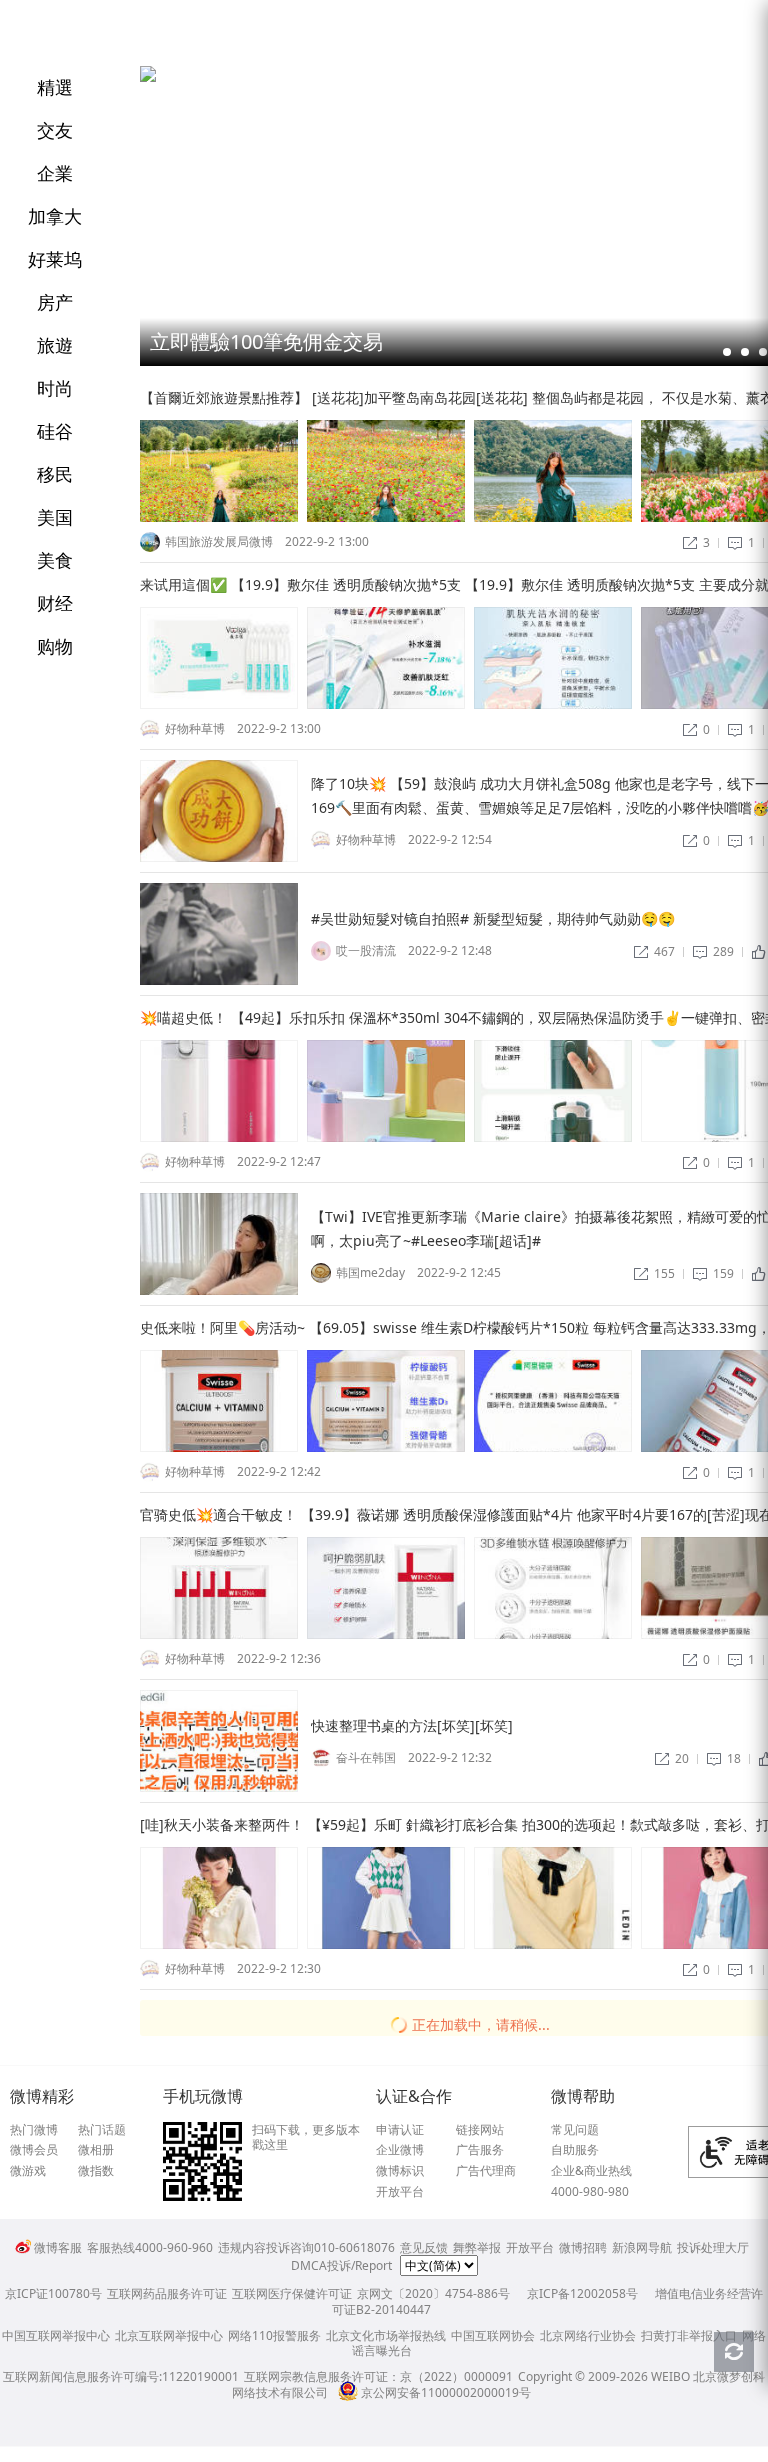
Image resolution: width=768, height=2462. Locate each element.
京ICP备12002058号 (582, 2293)
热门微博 (34, 2130)
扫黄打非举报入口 (689, 2335)
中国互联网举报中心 (56, 2335)
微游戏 (28, 2171)
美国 (55, 517)
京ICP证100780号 (53, 2293)
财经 (55, 603)
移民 (55, 474)
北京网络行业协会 (588, 2335)
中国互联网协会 (493, 2335)
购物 (55, 646)
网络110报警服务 (274, 2335)
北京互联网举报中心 (169, 2335)
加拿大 (55, 216)
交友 (55, 130)
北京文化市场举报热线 (386, 2335)
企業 (55, 173)
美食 (55, 560)
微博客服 (58, 2247)
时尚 (55, 388)
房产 (55, 302)
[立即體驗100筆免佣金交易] (148, 77)
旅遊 (55, 345)
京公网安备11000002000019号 (446, 2392)
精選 (55, 87)
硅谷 (55, 431)
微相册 (96, 2150)
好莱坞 (55, 259)
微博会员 (34, 2150)
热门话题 (102, 2130)
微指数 (96, 2171)
